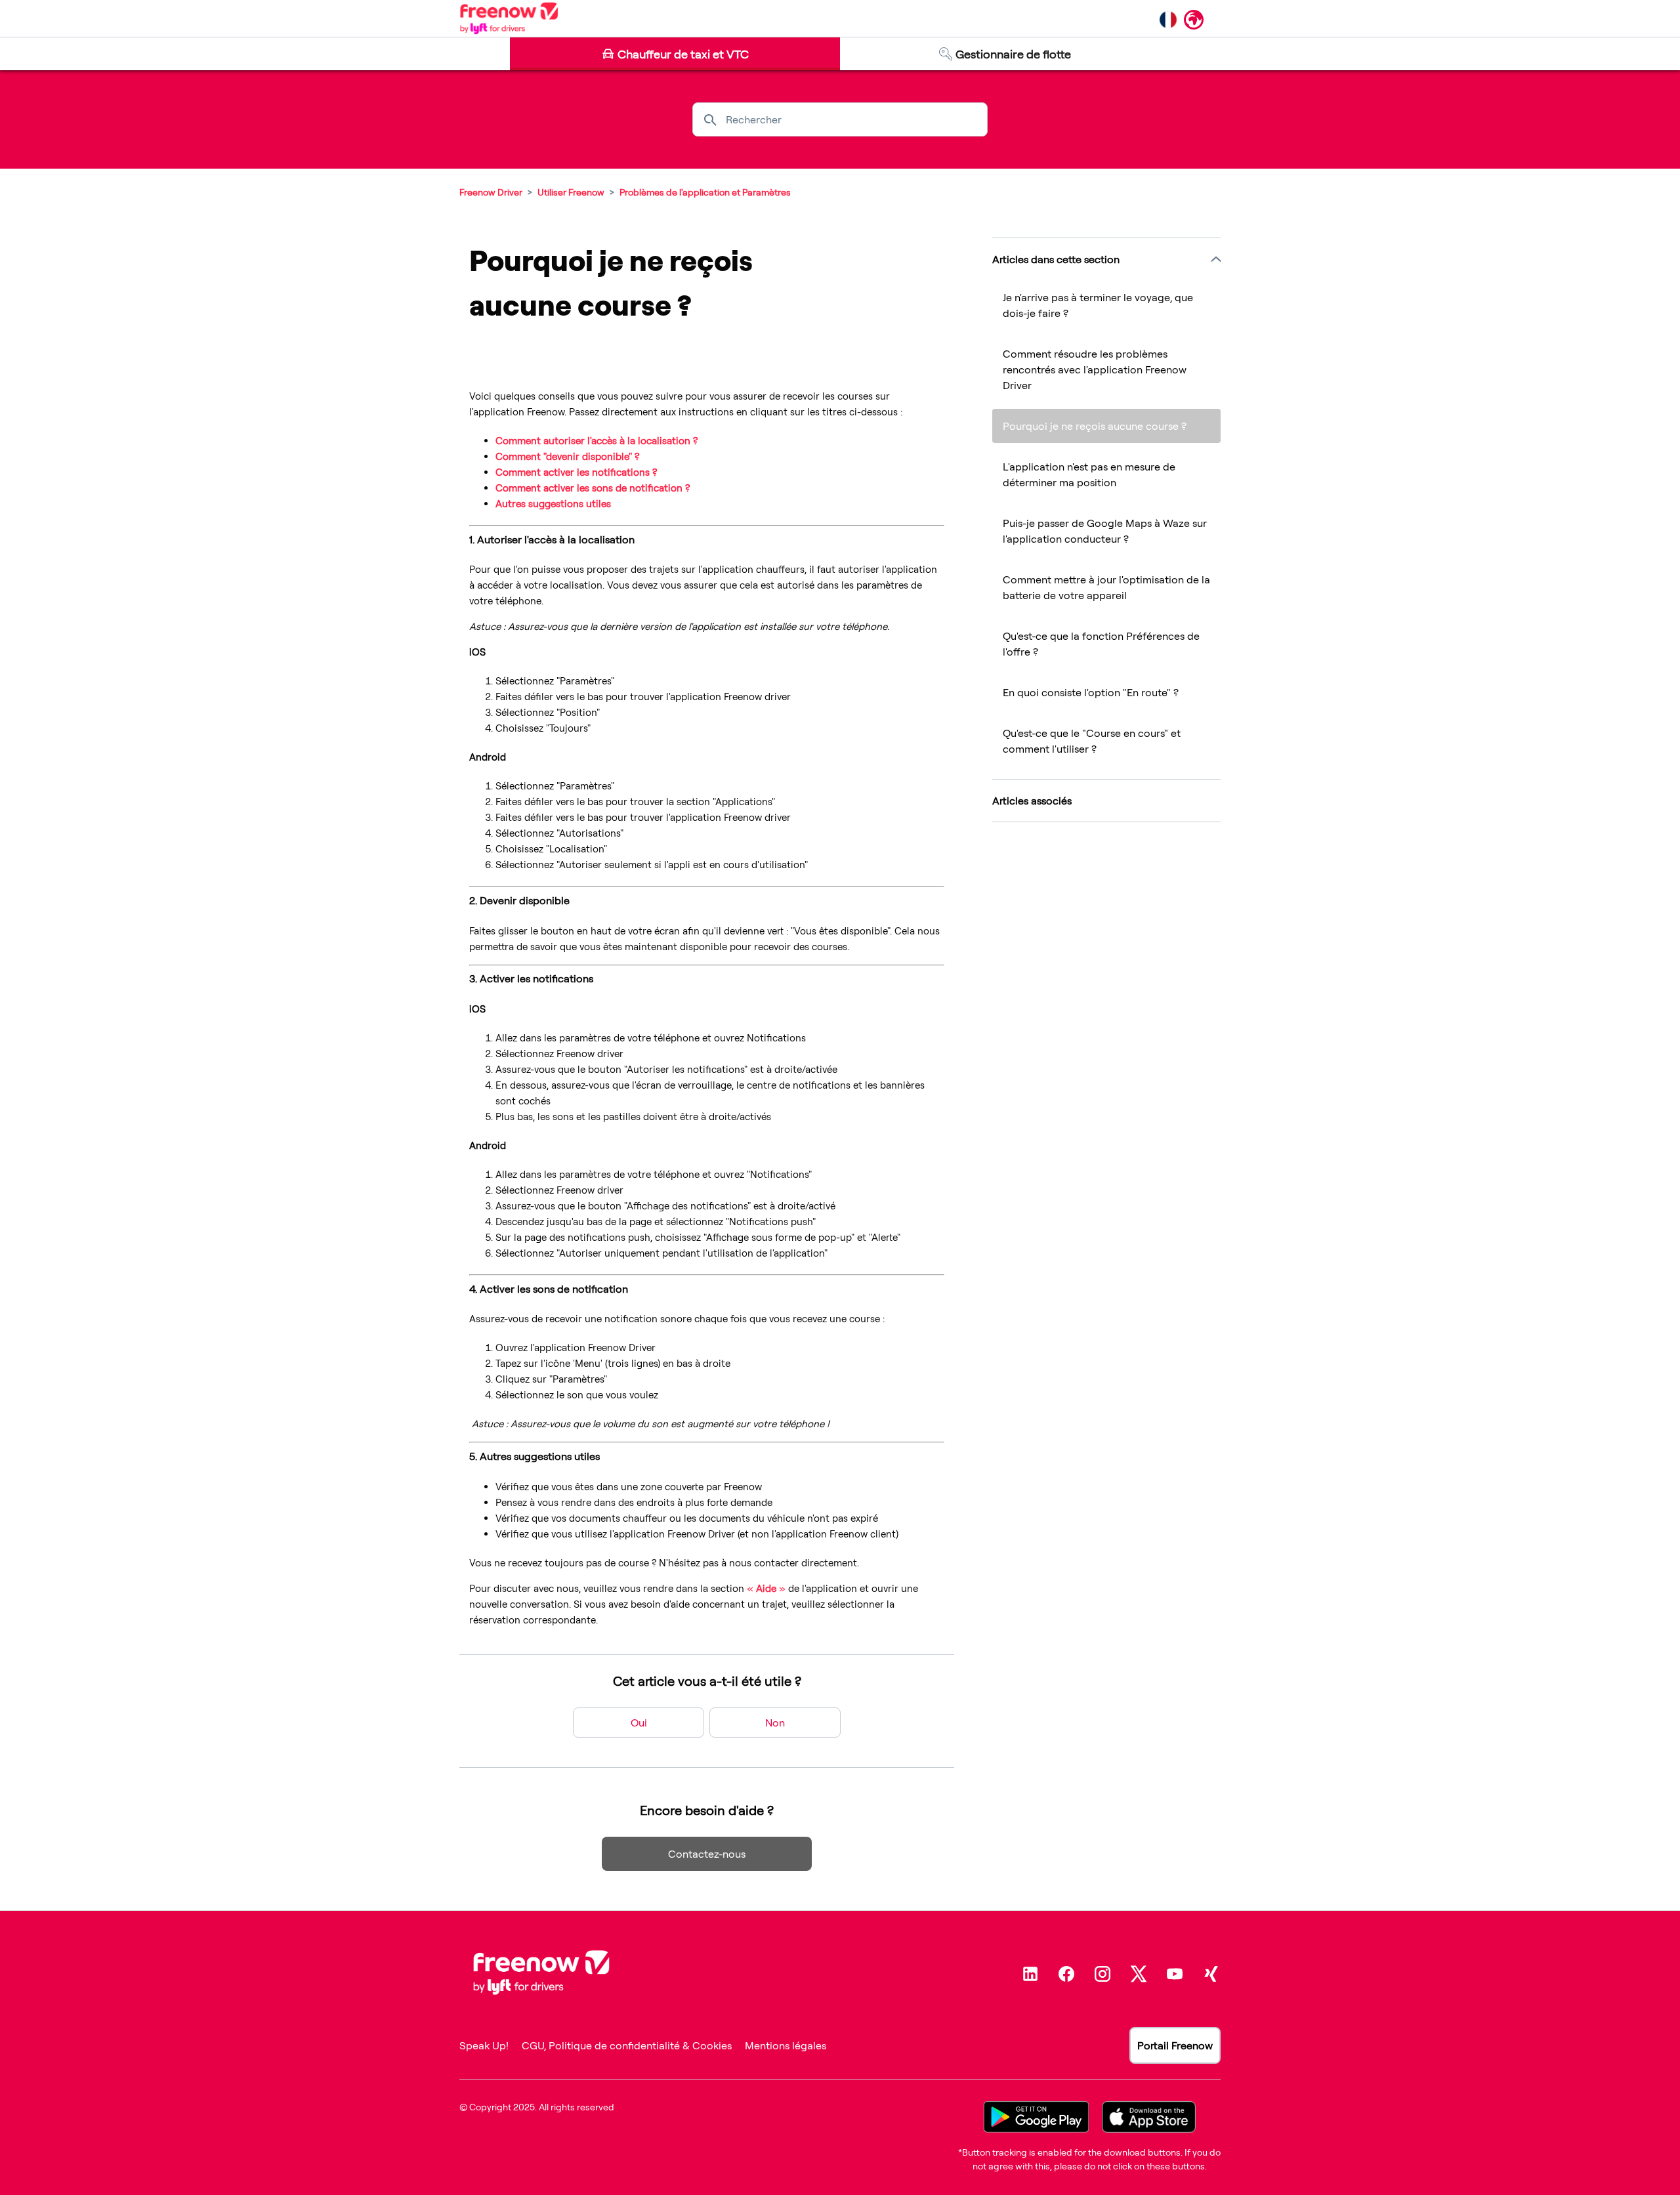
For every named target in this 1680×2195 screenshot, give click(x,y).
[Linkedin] (1030, 1974)
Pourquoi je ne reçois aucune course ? (1095, 426)
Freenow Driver (491, 192)
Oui (639, 1723)
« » (766, 1588)
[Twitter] (1139, 1974)
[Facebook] (1066, 1974)
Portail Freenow (1175, 2045)
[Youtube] (1175, 1974)
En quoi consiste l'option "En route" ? (1091, 692)
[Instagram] (1102, 1974)
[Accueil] (509, 18)
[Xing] (1211, 1974)
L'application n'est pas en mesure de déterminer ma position (1089, 474)
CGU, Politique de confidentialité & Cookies (627, 2045)
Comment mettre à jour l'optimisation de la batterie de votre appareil (1106, 587)
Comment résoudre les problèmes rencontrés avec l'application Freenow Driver (1095, 369)
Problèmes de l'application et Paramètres (705, 192)
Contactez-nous (707, 1854)
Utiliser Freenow (571, 192)
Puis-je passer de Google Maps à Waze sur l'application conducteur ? (1105, 531)
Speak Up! (484, 2045)
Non (775, 1723)
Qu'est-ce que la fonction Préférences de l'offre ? (1101, 644)
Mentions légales (786, 2045)
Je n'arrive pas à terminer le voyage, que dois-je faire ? (1098, 305)
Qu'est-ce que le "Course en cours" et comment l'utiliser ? (1092, 741)
